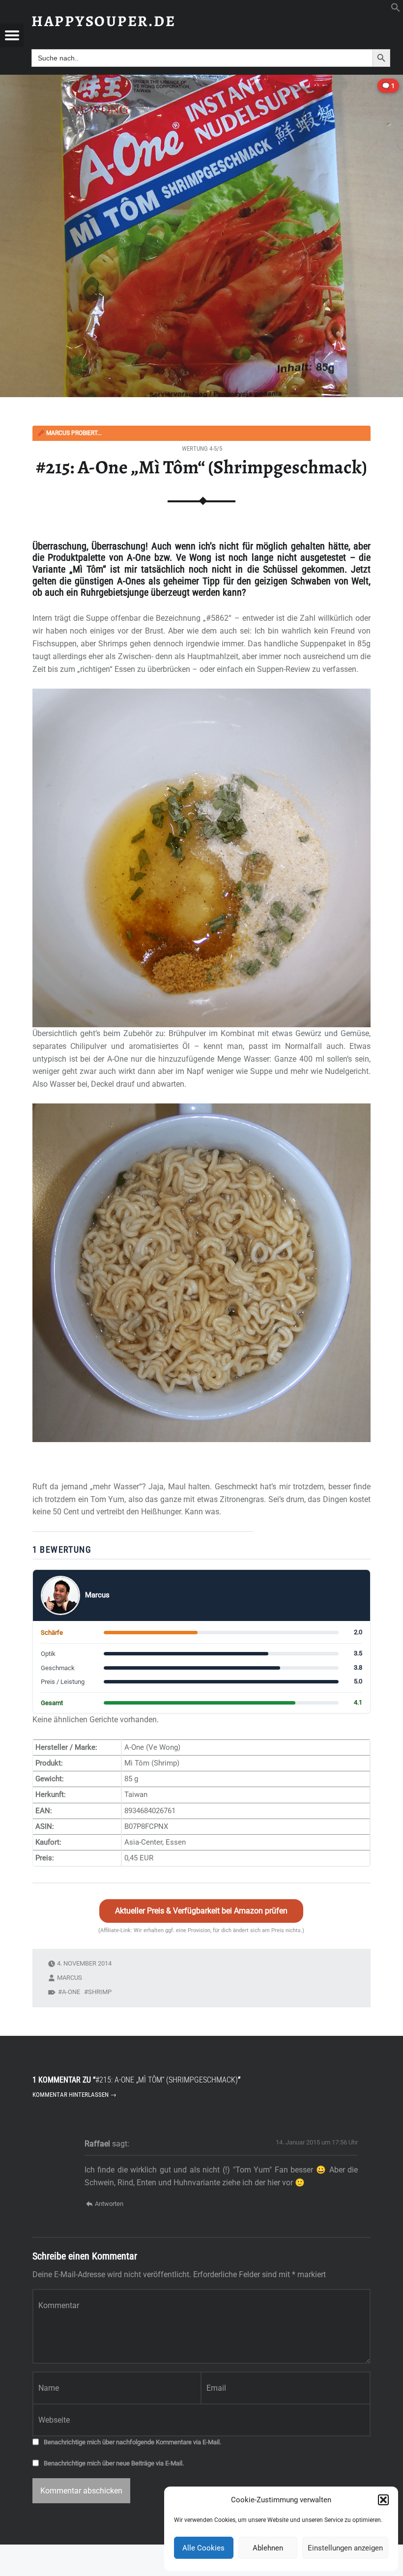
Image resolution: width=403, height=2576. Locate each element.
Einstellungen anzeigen (345, 2548)
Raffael (97, 2144)
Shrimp (100, 1992)
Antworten (109, 2204)
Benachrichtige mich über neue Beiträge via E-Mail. (114, 2463)
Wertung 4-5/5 (202, 449)
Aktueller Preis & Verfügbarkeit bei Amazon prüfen (201, 1911)
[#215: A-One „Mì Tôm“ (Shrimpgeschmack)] (201, 81)
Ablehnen (268, 2548)
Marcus (70, 1978)
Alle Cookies (203, 2548)
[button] (383, 2500)
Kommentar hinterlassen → (74, 2095)
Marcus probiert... (70, 433)
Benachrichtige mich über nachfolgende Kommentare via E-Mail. (132, 2442)
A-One (71, 1992)
